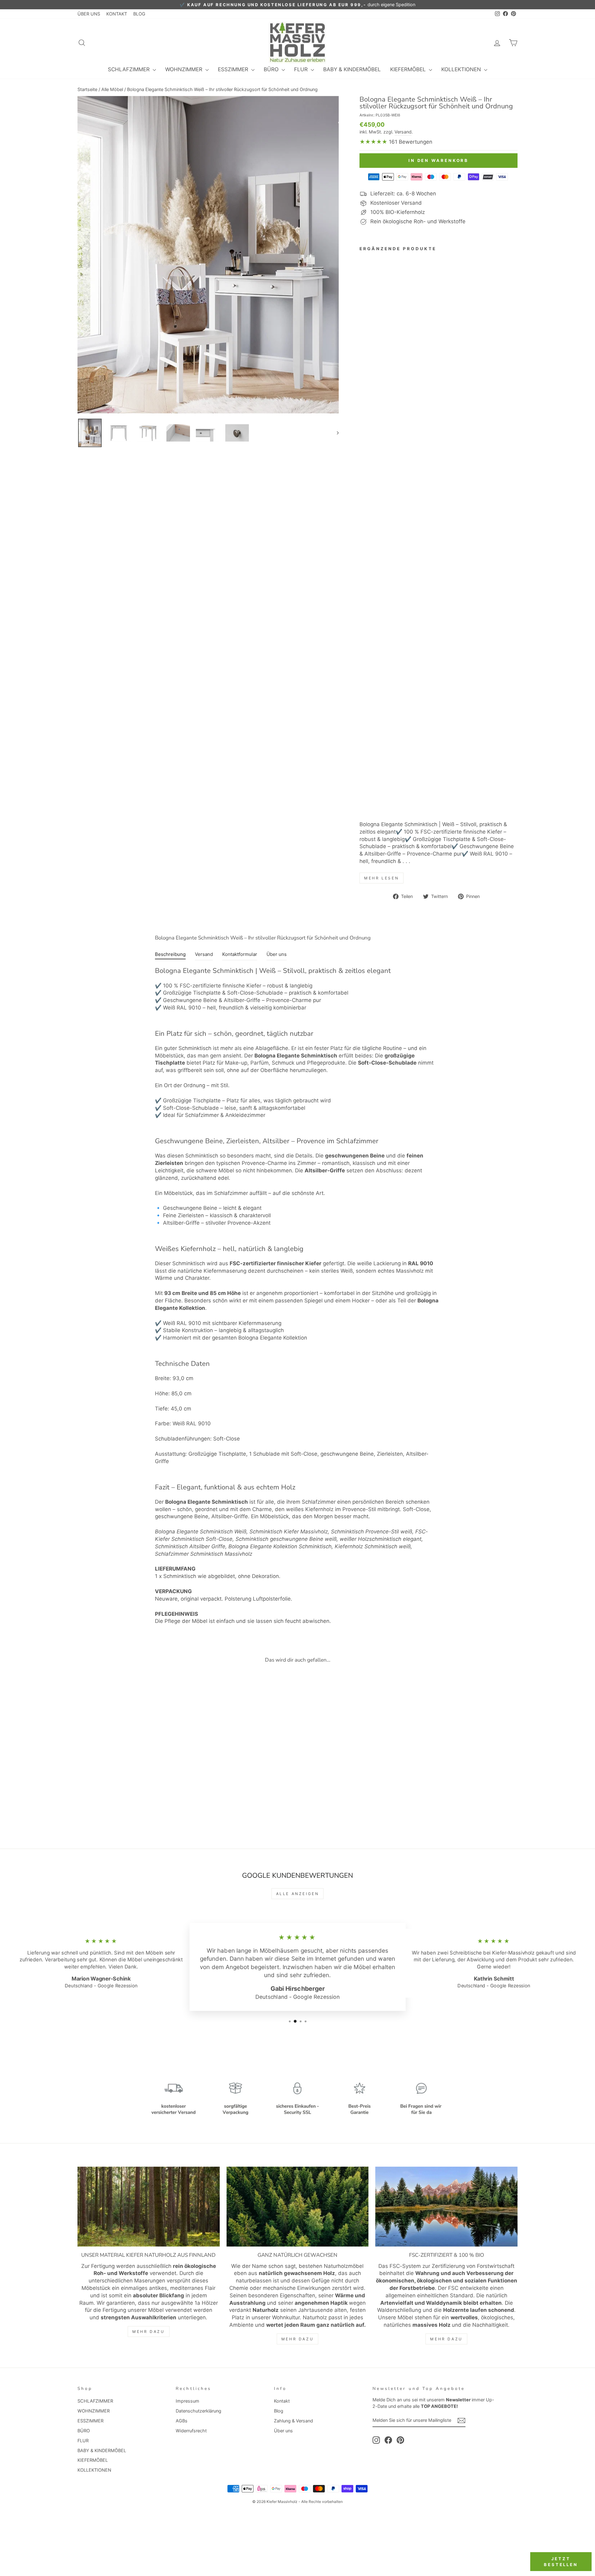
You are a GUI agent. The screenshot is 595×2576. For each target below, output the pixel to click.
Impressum (187, 2401)
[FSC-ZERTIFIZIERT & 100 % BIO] (446, 2207)
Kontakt (282, 2401)
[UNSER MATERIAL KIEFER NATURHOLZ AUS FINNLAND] (149, 2207)
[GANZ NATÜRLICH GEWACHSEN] (298, 2207)
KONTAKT (117, 14)
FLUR (302, 69)
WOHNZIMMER (185, 69)
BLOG (139, 14)
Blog (279, 2411)
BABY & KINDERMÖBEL (352, 69)
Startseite (87, 89)
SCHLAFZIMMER (130, 69)
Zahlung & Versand (293, 2421)
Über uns (283, 2431)
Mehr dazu (148, 2332)
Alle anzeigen (298, 1894)
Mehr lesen (381, 878)
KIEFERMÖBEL (409, 69)
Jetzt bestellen (561, 2561)
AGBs (182, 2421)
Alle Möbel (112, 89)
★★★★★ (373, 142)
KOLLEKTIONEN (462, 69)
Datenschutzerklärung (198, 2411)
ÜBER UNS (89, 14)
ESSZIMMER (234, 69)
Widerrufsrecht (191, 2431)
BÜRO (272, 69)
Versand (403, 132)
